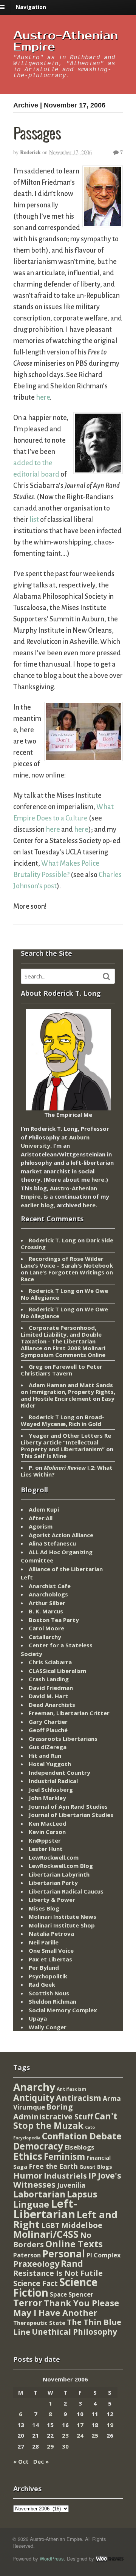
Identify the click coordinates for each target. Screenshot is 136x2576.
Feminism (64, 2157)
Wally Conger (48, 2027)
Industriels (65, 2176)
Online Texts (74, 2244)
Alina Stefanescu (52, 1543)
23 (65, 2435)
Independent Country (59, 1773)
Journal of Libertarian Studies (71, 1815)
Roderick (30, 152)
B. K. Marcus (46, 1611)
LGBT (50, 2225)
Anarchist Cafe (50, 1586)
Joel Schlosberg (51, 1789)
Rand (72, 2263)
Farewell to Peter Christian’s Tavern (62, 1370)
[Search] (107, 977)
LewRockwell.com (54, 1857)
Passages (37, 132)
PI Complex (104, 2255)
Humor (28, 2175)
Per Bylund (44, 1967)
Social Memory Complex (63, 2010)
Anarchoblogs (48, 1594)
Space (58, 2294)
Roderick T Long (52, 1291)
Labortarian (39, 2194)
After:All (41, 1518)
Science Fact (36, 2283)
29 (50, 2446)
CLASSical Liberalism (57, 1671)
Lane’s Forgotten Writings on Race (67, 1276)
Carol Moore (46, 1628)
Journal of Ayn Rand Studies (68, 1806)
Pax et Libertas (50, 1959)
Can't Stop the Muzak (65, 2121)
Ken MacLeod (48, 1823)
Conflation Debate (82, 2136)
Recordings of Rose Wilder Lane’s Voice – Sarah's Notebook (67, 1262)
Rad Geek (42, 1984)
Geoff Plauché (48, 1730)
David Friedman (51, 1688)
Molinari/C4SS (46, 2234)
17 (80, 2425)
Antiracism (79, 2098)
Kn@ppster (45, 1840)
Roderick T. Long (52, 1240)
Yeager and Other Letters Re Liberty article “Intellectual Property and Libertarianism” (66, 1442)
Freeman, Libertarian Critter (69, 1713)
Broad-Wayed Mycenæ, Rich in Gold (63, 1420)
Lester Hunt (46, 1849)
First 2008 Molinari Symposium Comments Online (63, 1351)
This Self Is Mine (44, 1456)
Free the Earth (53, 2166)
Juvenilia (71, 2185)
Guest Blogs (96, 2167)
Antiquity (34, 2098)
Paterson (27, 2255)
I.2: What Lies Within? (67, 1471)
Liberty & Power (52, 1900)
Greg (36, 1366)
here (43, 397)
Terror (28, 2302)
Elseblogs (80, 2147)
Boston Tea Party (54, 1620)
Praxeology (36, 2264)
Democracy (38, 2146)
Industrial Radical (53, 1781)
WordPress (52, 2558)
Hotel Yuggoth (50, 1764)
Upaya (38, 2018)
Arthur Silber (47, 1603)
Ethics (28, 2156)
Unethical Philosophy (74, 2332)
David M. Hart (48, 1696)
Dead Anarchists (52, 1705)
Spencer (81, 2294)
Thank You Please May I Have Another (66, 2308)
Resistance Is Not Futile (58, 2273)
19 (110, 2425)
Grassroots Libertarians (63, 1739)
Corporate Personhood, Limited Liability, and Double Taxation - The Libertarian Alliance (61, 1338)
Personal (64, 2254)
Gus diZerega (48, 1747)
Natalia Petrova (51, 1934)
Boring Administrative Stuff (53, 2112)
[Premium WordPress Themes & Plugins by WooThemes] (110, 2558)
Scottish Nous (49, 1993)
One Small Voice (51, 1950)
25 (95, 2435)
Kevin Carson (47, 1832)
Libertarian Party (53, 1883)
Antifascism (71, 2089)
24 (80, 2435)
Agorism (41, 1526)
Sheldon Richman (53, 2001)
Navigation (31, 7)
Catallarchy (45, 1637)
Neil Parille (44, 1942)
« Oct (21, 2461)
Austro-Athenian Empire (66, 41)
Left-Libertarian (45, 2209)
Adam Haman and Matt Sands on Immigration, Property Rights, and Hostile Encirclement (68, 1392)
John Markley (47, 1798)
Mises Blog (44, 1908)
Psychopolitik (48, 1976)
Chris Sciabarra (50, 1662)
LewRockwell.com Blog (61, 1866)
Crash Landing (49, 1679)
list (34, 520)
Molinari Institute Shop (62, 1925)
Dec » (41, 2461)
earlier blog (37, 1205)
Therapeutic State (39, 2323)
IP (92, 2175)
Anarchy (34, 2087)
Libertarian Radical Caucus (66, 1891)
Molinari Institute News (63, 1917)
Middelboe (82, 2225)
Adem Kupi (44, 1509)
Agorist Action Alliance (61, 1535)
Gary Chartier (48, 1722)
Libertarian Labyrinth (59, 1874)
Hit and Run (45, 1756)
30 (65, 2446)
